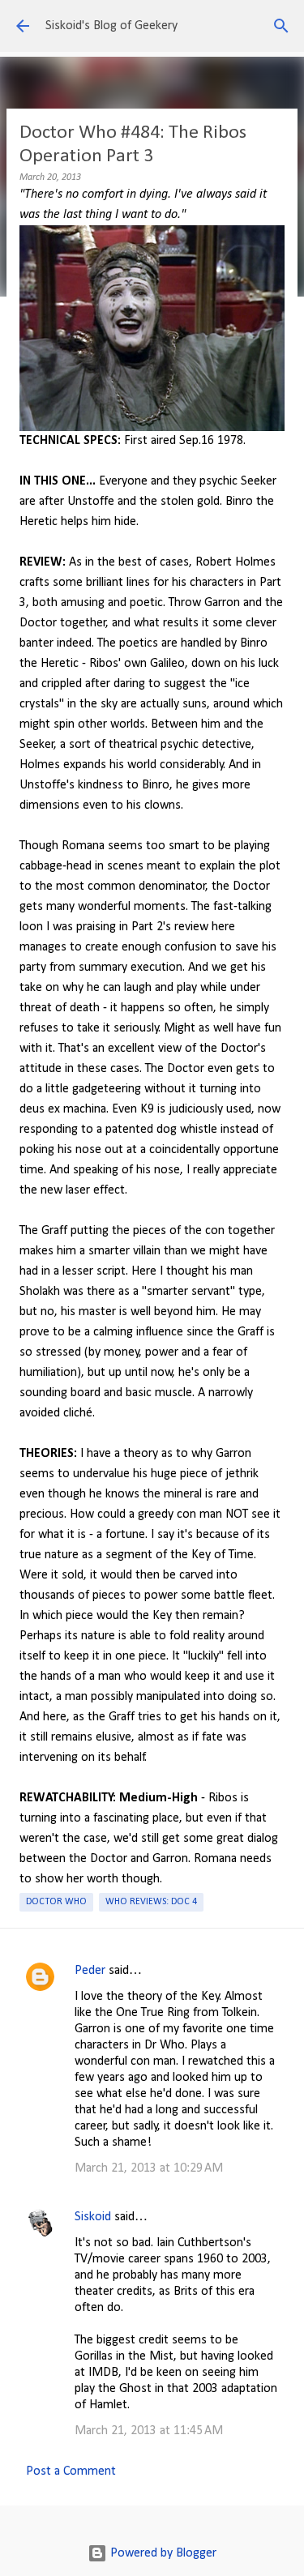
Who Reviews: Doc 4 (151, 1902)
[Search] (281, 26)
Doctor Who (56, 1902)
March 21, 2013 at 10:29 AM (149, 2168)
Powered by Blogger (162, 2553)
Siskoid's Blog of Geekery (111, 26)
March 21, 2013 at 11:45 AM (149, 2431)
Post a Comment (71, 2471)
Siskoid (93, 2217)
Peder (90, 1971)
